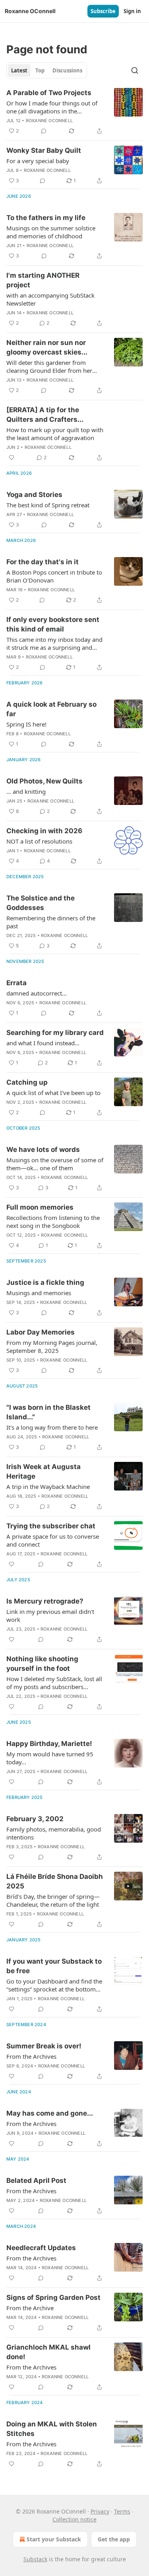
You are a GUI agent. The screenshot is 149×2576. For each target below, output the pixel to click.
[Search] (135, 70)
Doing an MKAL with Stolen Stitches (52, 2429)
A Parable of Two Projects (49, 93)
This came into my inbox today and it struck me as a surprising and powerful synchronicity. (54, 643)
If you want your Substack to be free (54, 1966)
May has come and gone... (50, 2113)
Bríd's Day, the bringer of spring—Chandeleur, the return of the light (53, 1900)
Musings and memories (39, 1293)
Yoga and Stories (34, 495)
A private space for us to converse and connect (53, 1540)
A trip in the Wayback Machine (48, 1487)
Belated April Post (36, 2180)
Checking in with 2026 (44, 831)
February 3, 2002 (35, 1819)
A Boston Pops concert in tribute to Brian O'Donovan (54, 576)
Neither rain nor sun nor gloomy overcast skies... (47, 347)
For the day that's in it (43, 562)
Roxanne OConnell (49, 121)
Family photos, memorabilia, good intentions (54, 1833)
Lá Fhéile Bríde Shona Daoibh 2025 (55, 1881)
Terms (122, 2511)
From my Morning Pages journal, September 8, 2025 (52, 1346)
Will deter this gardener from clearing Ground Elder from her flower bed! (49, 366)
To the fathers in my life (46, 218)
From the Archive (30, 2308)
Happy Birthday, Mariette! (49, 1744)
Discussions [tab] (67, 70)
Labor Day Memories (41, 1332)
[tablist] (47, 70)
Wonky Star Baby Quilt (44, 150)
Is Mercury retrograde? (45, 1601)
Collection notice (74, 2519)
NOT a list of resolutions (39, 841)
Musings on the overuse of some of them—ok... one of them (55, 1164)
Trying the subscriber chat (51, 1526)
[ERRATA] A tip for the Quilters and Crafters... (45, 415)
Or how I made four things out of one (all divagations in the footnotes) (52, 107)
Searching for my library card (55, 1033)
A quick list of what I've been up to (53, 1093)
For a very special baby (38, 161)
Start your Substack (54, 2539)
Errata (16, 983)
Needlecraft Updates (41, 2248)
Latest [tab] (19, 70)
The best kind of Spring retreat (48, 505)
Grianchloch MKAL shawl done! (48, 2352)
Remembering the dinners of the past (51, 922)
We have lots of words (43, 1150)
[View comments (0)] (44, 131)
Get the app (114, 2539)
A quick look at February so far (51, 709)
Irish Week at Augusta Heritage (44, 1471)
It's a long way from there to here (52, 1427)
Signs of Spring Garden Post (53, 2297)
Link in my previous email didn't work (50, 1615)
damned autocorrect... (37, 993)
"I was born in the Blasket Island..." (48, 1412)
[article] (74, 112)
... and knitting (26, 791)
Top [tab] (40, 70)
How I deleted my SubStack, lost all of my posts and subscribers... (54, 1683)
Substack (35, 2559)
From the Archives (31, 2056)
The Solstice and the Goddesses (41, 903)
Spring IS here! (26, 724)
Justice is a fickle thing (45, 1282)
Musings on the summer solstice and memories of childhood (51, 232)
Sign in (132, 11)
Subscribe (103, 11)
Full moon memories (40, 1207)
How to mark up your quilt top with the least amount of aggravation (55, 434)
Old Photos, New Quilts (45, 781)
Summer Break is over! (44, 2046)
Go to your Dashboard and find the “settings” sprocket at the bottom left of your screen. (54, 1985)
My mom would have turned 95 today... (50, 1758)
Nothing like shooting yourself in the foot (42, 1664)
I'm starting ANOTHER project (43, 280)
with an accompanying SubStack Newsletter (50, 299)
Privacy (100, 2511)
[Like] (12, 458)
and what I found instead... (43, 1043)
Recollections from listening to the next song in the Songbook (53, 1222)
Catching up (27, 1082)
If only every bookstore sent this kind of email (53, 624)
